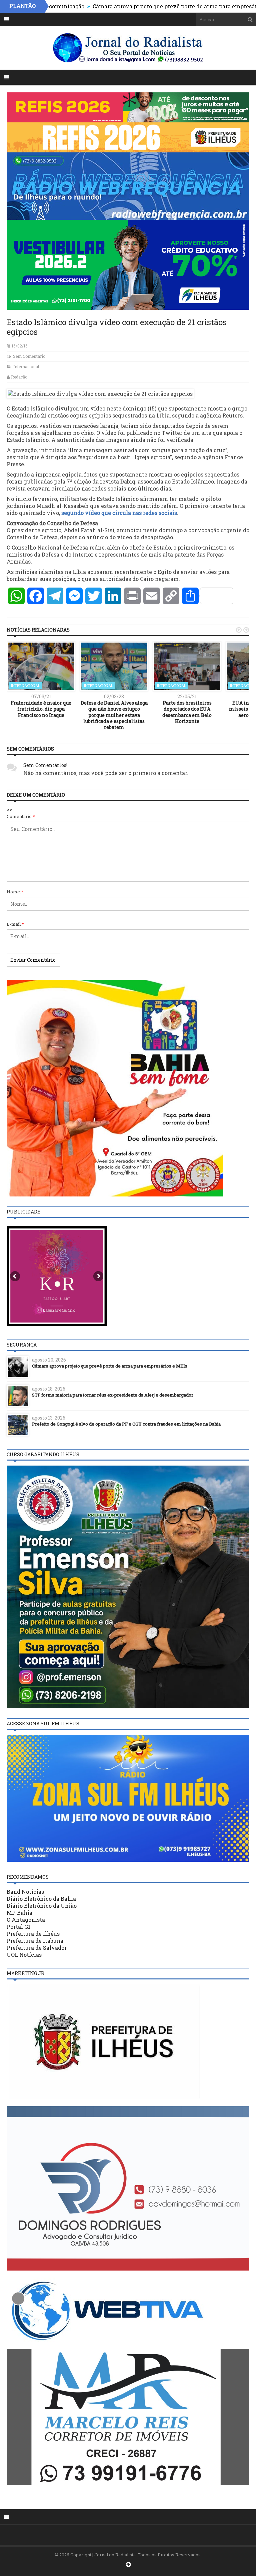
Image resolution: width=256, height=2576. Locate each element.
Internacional (26, 366)
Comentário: (21, 816)
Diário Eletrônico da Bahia (41, 1899)
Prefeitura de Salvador (37, 1948)
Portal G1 (18, 1927)
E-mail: (15, 924)
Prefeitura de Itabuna (35, 1941)
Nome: (15, 892)
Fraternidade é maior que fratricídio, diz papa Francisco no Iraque (41, 709)
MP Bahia (19, 1913)
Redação (19, 377)
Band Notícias (25, 1892)
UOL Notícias (24, 1955)
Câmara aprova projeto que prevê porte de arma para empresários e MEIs (143, 6)
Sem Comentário (29, 356)
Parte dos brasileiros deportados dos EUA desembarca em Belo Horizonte (187, 712)
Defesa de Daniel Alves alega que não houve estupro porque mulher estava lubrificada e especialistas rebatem (114, 715)
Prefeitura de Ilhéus (33, 1934)
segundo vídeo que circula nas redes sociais (119, 513)
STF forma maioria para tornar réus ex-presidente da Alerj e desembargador (113, 1395)
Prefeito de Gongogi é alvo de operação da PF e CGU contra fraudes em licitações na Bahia (126, 1424)
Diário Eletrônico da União (42, 1906)
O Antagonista (26, 1920)
